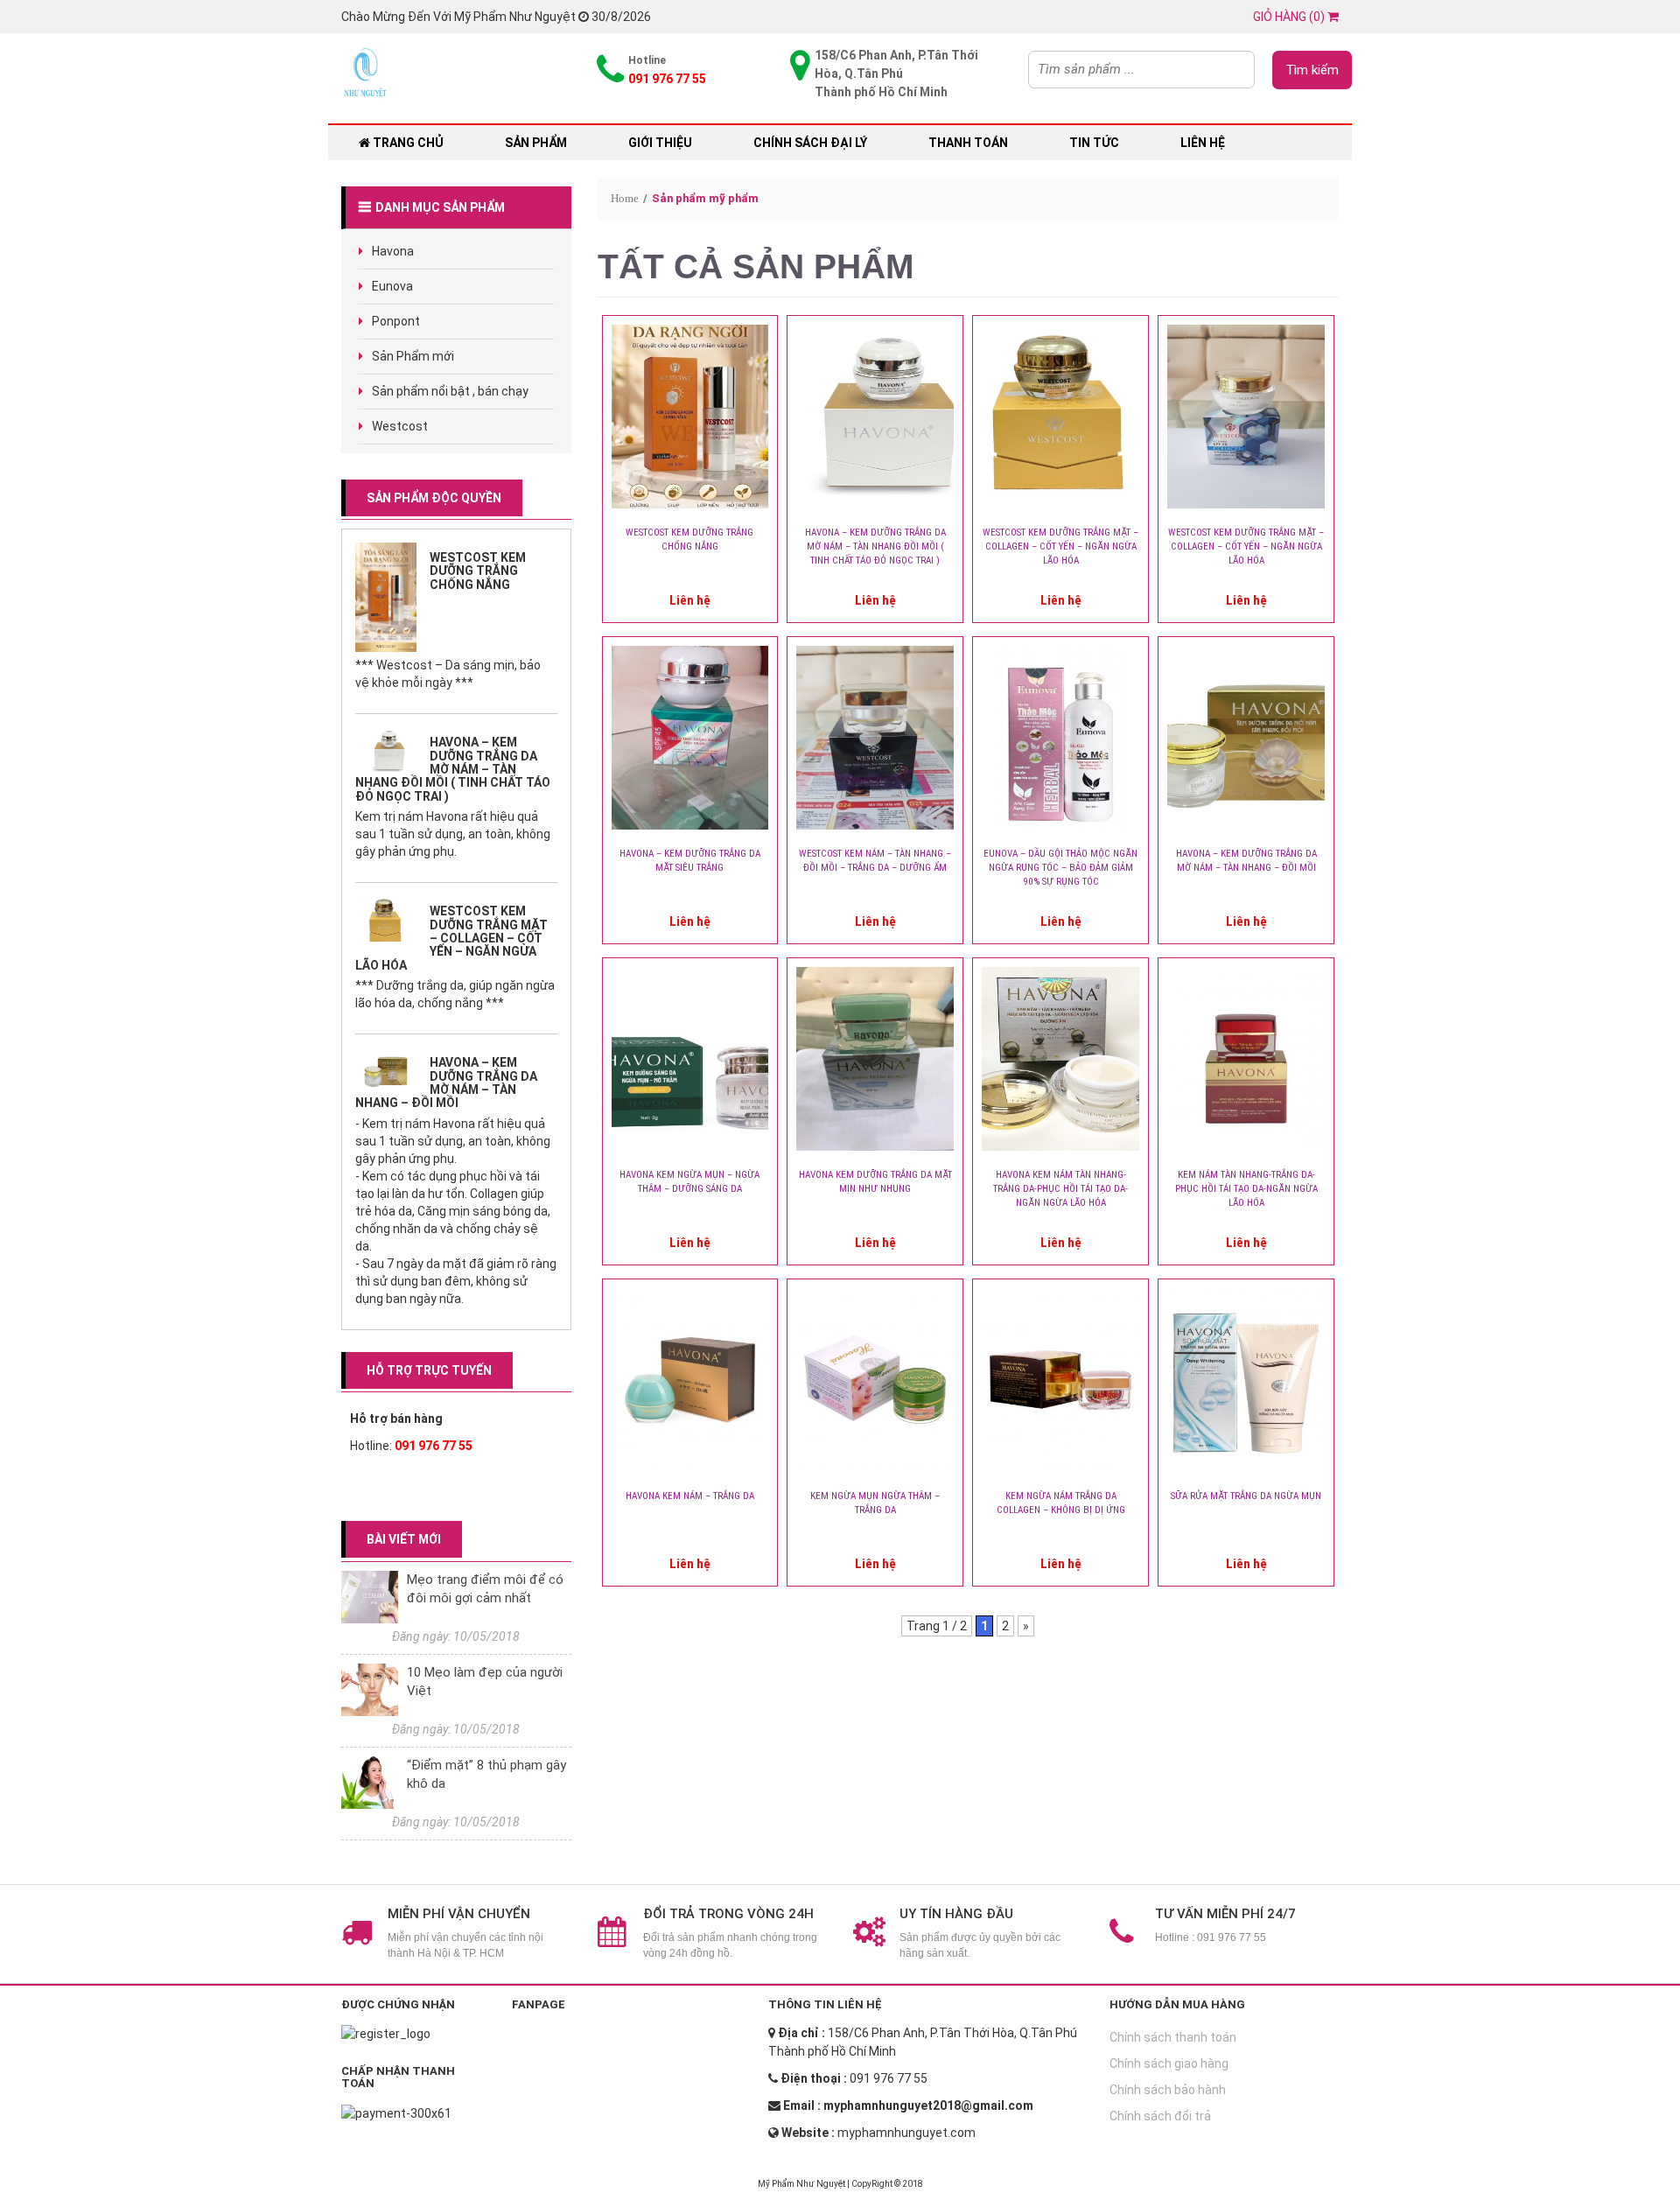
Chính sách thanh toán (1173, 2037)
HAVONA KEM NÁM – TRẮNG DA (690, 1496)
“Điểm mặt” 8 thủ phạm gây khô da (486, 1774)
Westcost (400, 426)
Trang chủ (407, 143)
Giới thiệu (660, 143)
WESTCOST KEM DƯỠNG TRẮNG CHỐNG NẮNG (478, 571)
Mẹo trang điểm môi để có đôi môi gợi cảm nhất (485, 1589)
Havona (393, 251)
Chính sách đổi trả (1160, 2116)
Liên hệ (1203, 143)
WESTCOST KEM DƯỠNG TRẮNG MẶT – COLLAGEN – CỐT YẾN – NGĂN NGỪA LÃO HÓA (451, 938)
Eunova (392, 286)
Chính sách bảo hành (1168, 2090)
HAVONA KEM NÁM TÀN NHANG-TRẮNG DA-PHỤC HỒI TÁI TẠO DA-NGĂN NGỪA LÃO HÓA (1060, 1189)
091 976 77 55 (434, 1446)
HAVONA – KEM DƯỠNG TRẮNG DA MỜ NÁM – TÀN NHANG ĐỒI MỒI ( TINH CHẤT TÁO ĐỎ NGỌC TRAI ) (453, 769)
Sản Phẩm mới (413, 356)
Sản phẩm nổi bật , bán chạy (450, 391)
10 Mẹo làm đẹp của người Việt (485, 1682)
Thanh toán (968, 143)
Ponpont (396, 321)
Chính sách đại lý (810, 143)
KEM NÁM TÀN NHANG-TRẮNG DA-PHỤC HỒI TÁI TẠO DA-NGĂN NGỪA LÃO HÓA (1246, 1189)
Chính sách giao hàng (1169, 2063)
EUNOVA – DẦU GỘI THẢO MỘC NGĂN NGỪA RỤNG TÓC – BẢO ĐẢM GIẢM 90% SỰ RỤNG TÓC (1060, 868)
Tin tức (1094, 143)
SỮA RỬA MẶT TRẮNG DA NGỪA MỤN (1246, 1496)
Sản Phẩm (536, 143)
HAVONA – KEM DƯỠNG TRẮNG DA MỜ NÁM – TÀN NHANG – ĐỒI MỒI (446, 1082)
